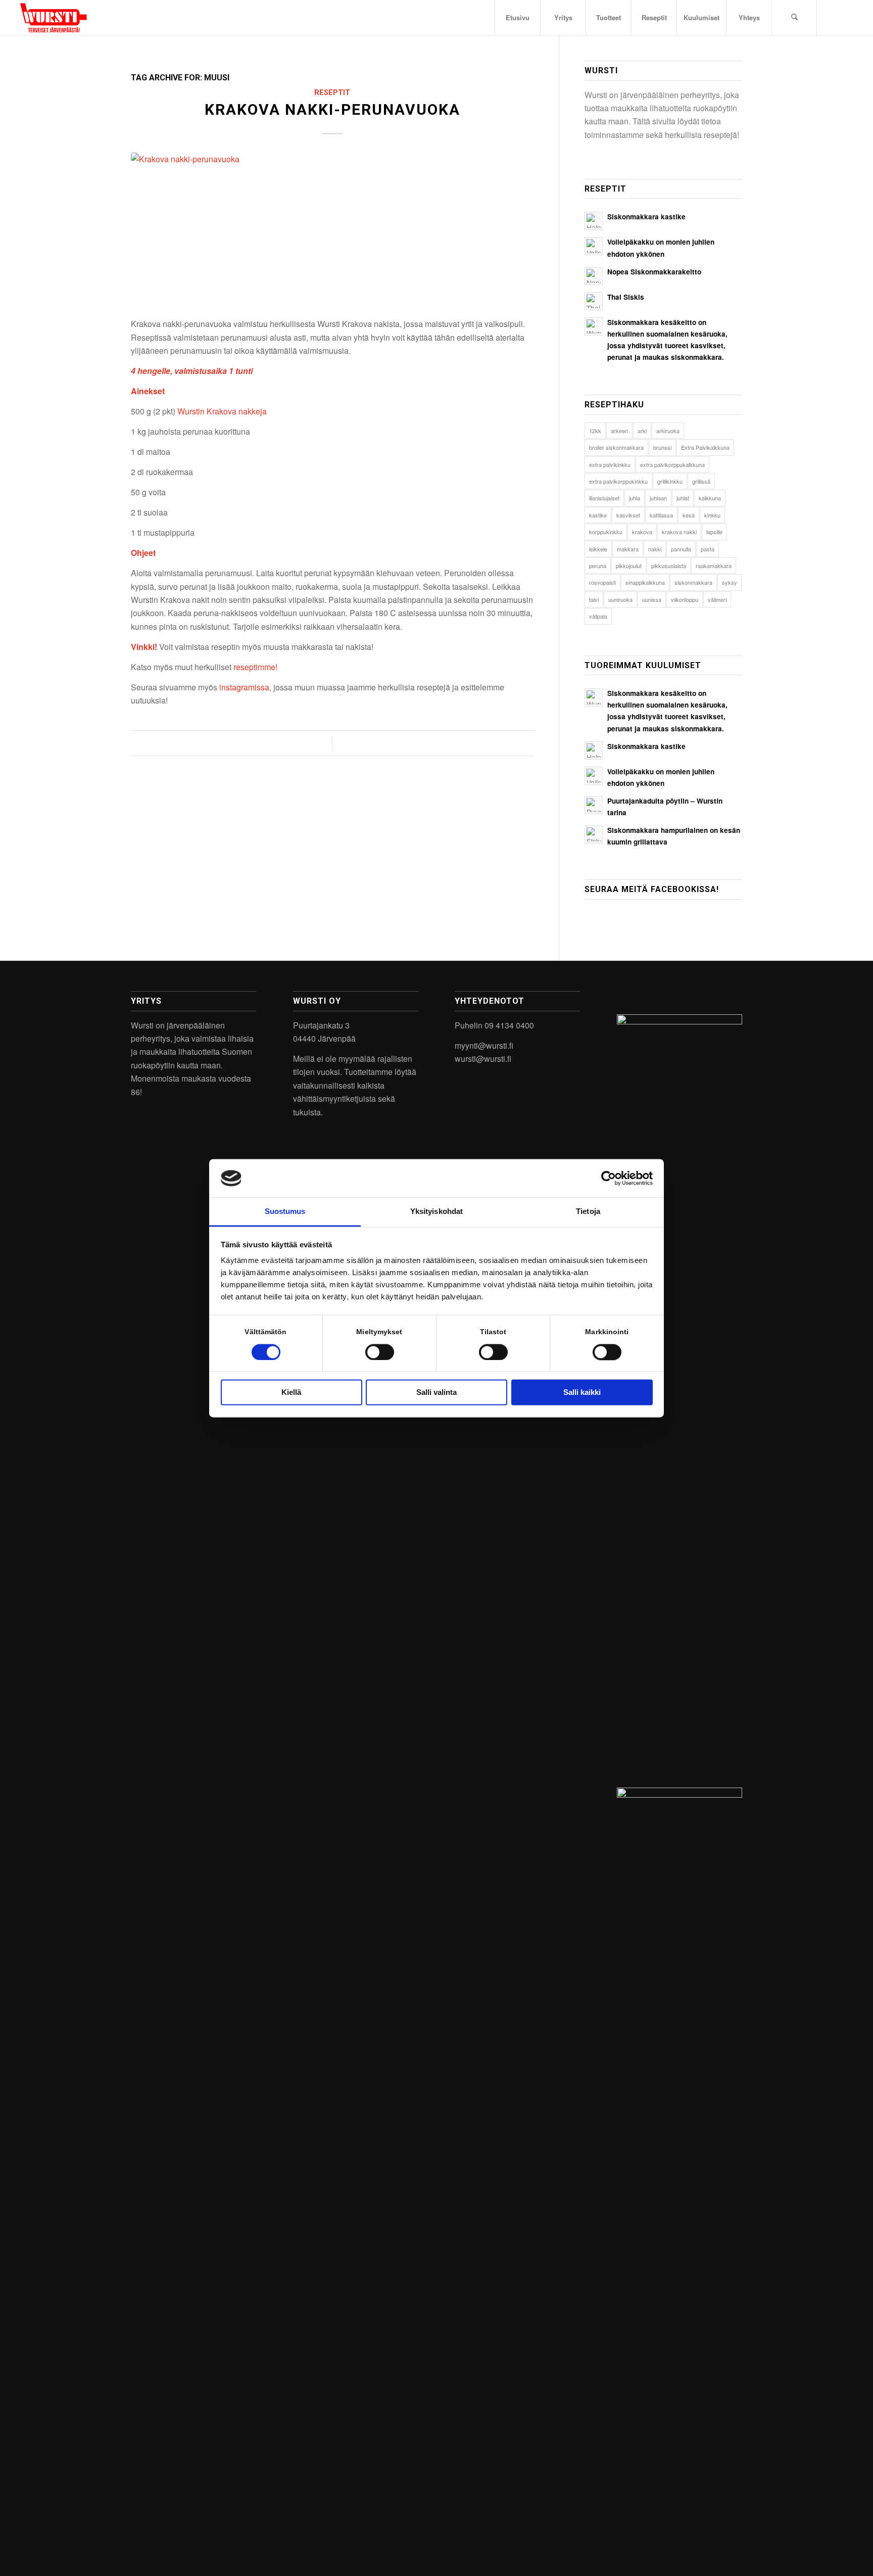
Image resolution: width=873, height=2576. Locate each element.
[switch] (380, 1352)
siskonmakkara (693, 582)
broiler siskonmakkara (616, 447)
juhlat (683, 498)
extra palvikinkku (610, 464)
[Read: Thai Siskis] (594, 301)
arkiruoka (668, 431)
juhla (635, 498)
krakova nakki (679, 532)
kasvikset (628, 515)
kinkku (712, 515)
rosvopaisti (602, 582)
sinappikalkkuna (645, 582)
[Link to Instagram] (833, 17)
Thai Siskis (626, 297)
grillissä (701, 481)
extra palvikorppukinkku (618, 481)
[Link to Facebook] (848, 17)
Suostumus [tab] (285, 1212)
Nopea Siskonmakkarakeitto (654, 272)
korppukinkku (606, 532)
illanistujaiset (604, 498)
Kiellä (291, 1393)
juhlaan (658, 498)
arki (642, 431)
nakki (655, 549)
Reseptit (332, 93)
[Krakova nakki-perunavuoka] (332, 229)
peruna (598, 566)
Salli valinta (437, 1393)
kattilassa (661, 515)
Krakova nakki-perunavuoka (332, 109)
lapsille (714, 532)
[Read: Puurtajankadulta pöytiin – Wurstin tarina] (594, 805)
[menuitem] (517, 18)
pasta (708, 549)
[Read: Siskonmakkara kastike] (594, 221)
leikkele (598, 549)
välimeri (717, 599)
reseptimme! (255, 667)
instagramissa (244, 687)
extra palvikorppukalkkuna (672, 464)
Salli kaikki (582, 1393)
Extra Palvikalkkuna (705, 447)
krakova (642, 532)
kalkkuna (710, 498)
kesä (689, 515)
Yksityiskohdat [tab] (437, 1212)
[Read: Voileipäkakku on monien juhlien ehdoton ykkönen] (594, 246)
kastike (598, 515)
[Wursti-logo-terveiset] (53, 18)
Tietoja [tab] (588, 1212)
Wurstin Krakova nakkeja (222, 411)
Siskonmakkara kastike (646, 217)
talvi (594, 599)
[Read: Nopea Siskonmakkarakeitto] (594, 276)
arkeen (619, 431)
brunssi (662, 447)
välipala (598, 616)
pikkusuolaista (669, 566)
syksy (730, 582)
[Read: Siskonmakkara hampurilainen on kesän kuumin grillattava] (594, 834)
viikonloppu (685, 599)
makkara (628, 549)
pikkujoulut (629, 566)
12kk (595, 431)
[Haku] (794, 18)
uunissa (652, 599)
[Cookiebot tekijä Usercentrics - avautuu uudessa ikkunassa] (609, 1178)
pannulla (681, 549)
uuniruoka (620, 599)
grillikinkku (670, 481)
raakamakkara (714, 566)
